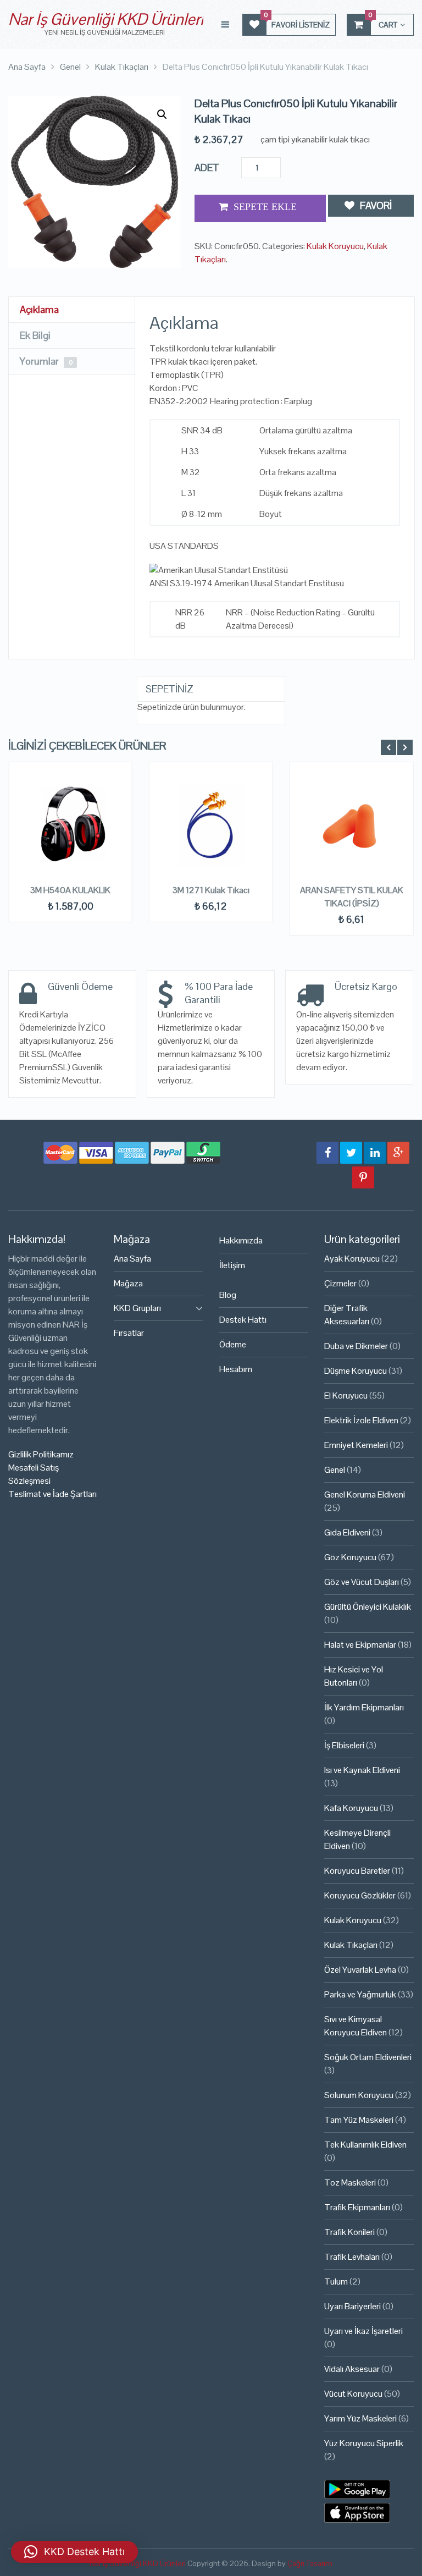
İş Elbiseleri (344, 1745)
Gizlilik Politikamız (41, 1454)
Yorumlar (46, 361)
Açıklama (39, 309)
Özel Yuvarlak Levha (360, 1970)
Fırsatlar (129, 1333)
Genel (335, 1470)
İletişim (232, 1265)
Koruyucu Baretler (357, 1871)
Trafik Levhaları (352, 2257)
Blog (228, 1295)
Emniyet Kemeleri (356, 1445)
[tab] (72, 310)
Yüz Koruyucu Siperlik (364, 2443)
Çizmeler (340, 1283)
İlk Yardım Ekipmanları (364, 1707)
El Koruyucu (346, 1396)
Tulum (336, 2281)
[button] (162, 114)
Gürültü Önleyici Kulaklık (368, 1607)
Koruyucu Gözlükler (360, 1895)
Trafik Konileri (349, 2232)
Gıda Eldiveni (347, 1532)
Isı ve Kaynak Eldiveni (362, 1770)
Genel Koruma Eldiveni (365, 1495)
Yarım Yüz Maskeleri (360, 2418)
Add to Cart (260, 208)
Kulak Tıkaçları (351, 1945)
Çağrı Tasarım (310, 2563)
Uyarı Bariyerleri (352, 2306)
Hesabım (236, 1369)
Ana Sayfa (132, 1259)
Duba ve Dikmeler (356, 1346)
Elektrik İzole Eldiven (361, 1420)
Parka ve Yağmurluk (360, 1994)
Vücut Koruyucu (353, 2394)
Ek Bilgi (35, 335)
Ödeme (233, 1344)
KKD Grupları (137, 1308)
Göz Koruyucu (350, 1557)
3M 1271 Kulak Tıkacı (211, 890)
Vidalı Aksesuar (352, 2369)
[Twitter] (351, 1153)
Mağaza (128, 1283)
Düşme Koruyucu (356, 1371)
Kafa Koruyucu (351, 1808)
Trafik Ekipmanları (357, 2207)
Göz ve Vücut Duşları (362, 1582)
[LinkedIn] (375, 1153)
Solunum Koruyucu (359, 2095)
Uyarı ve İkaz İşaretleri (363, 2331)
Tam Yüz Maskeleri (359, 2120)
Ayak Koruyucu (352, 1259)
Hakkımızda (241, 1240)
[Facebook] (327, 1153)
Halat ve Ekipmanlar (360, 1645)
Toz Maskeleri (350, 2183)
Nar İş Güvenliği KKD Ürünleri (106, 19)
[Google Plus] (398, 1153)
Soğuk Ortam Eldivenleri (368, 2057)
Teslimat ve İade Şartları (52, 1494)
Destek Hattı (243, 1320)
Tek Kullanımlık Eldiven (365, 2145)
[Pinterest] (363, 1177)
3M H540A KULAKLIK (70, 890)
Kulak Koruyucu (335, 246)
